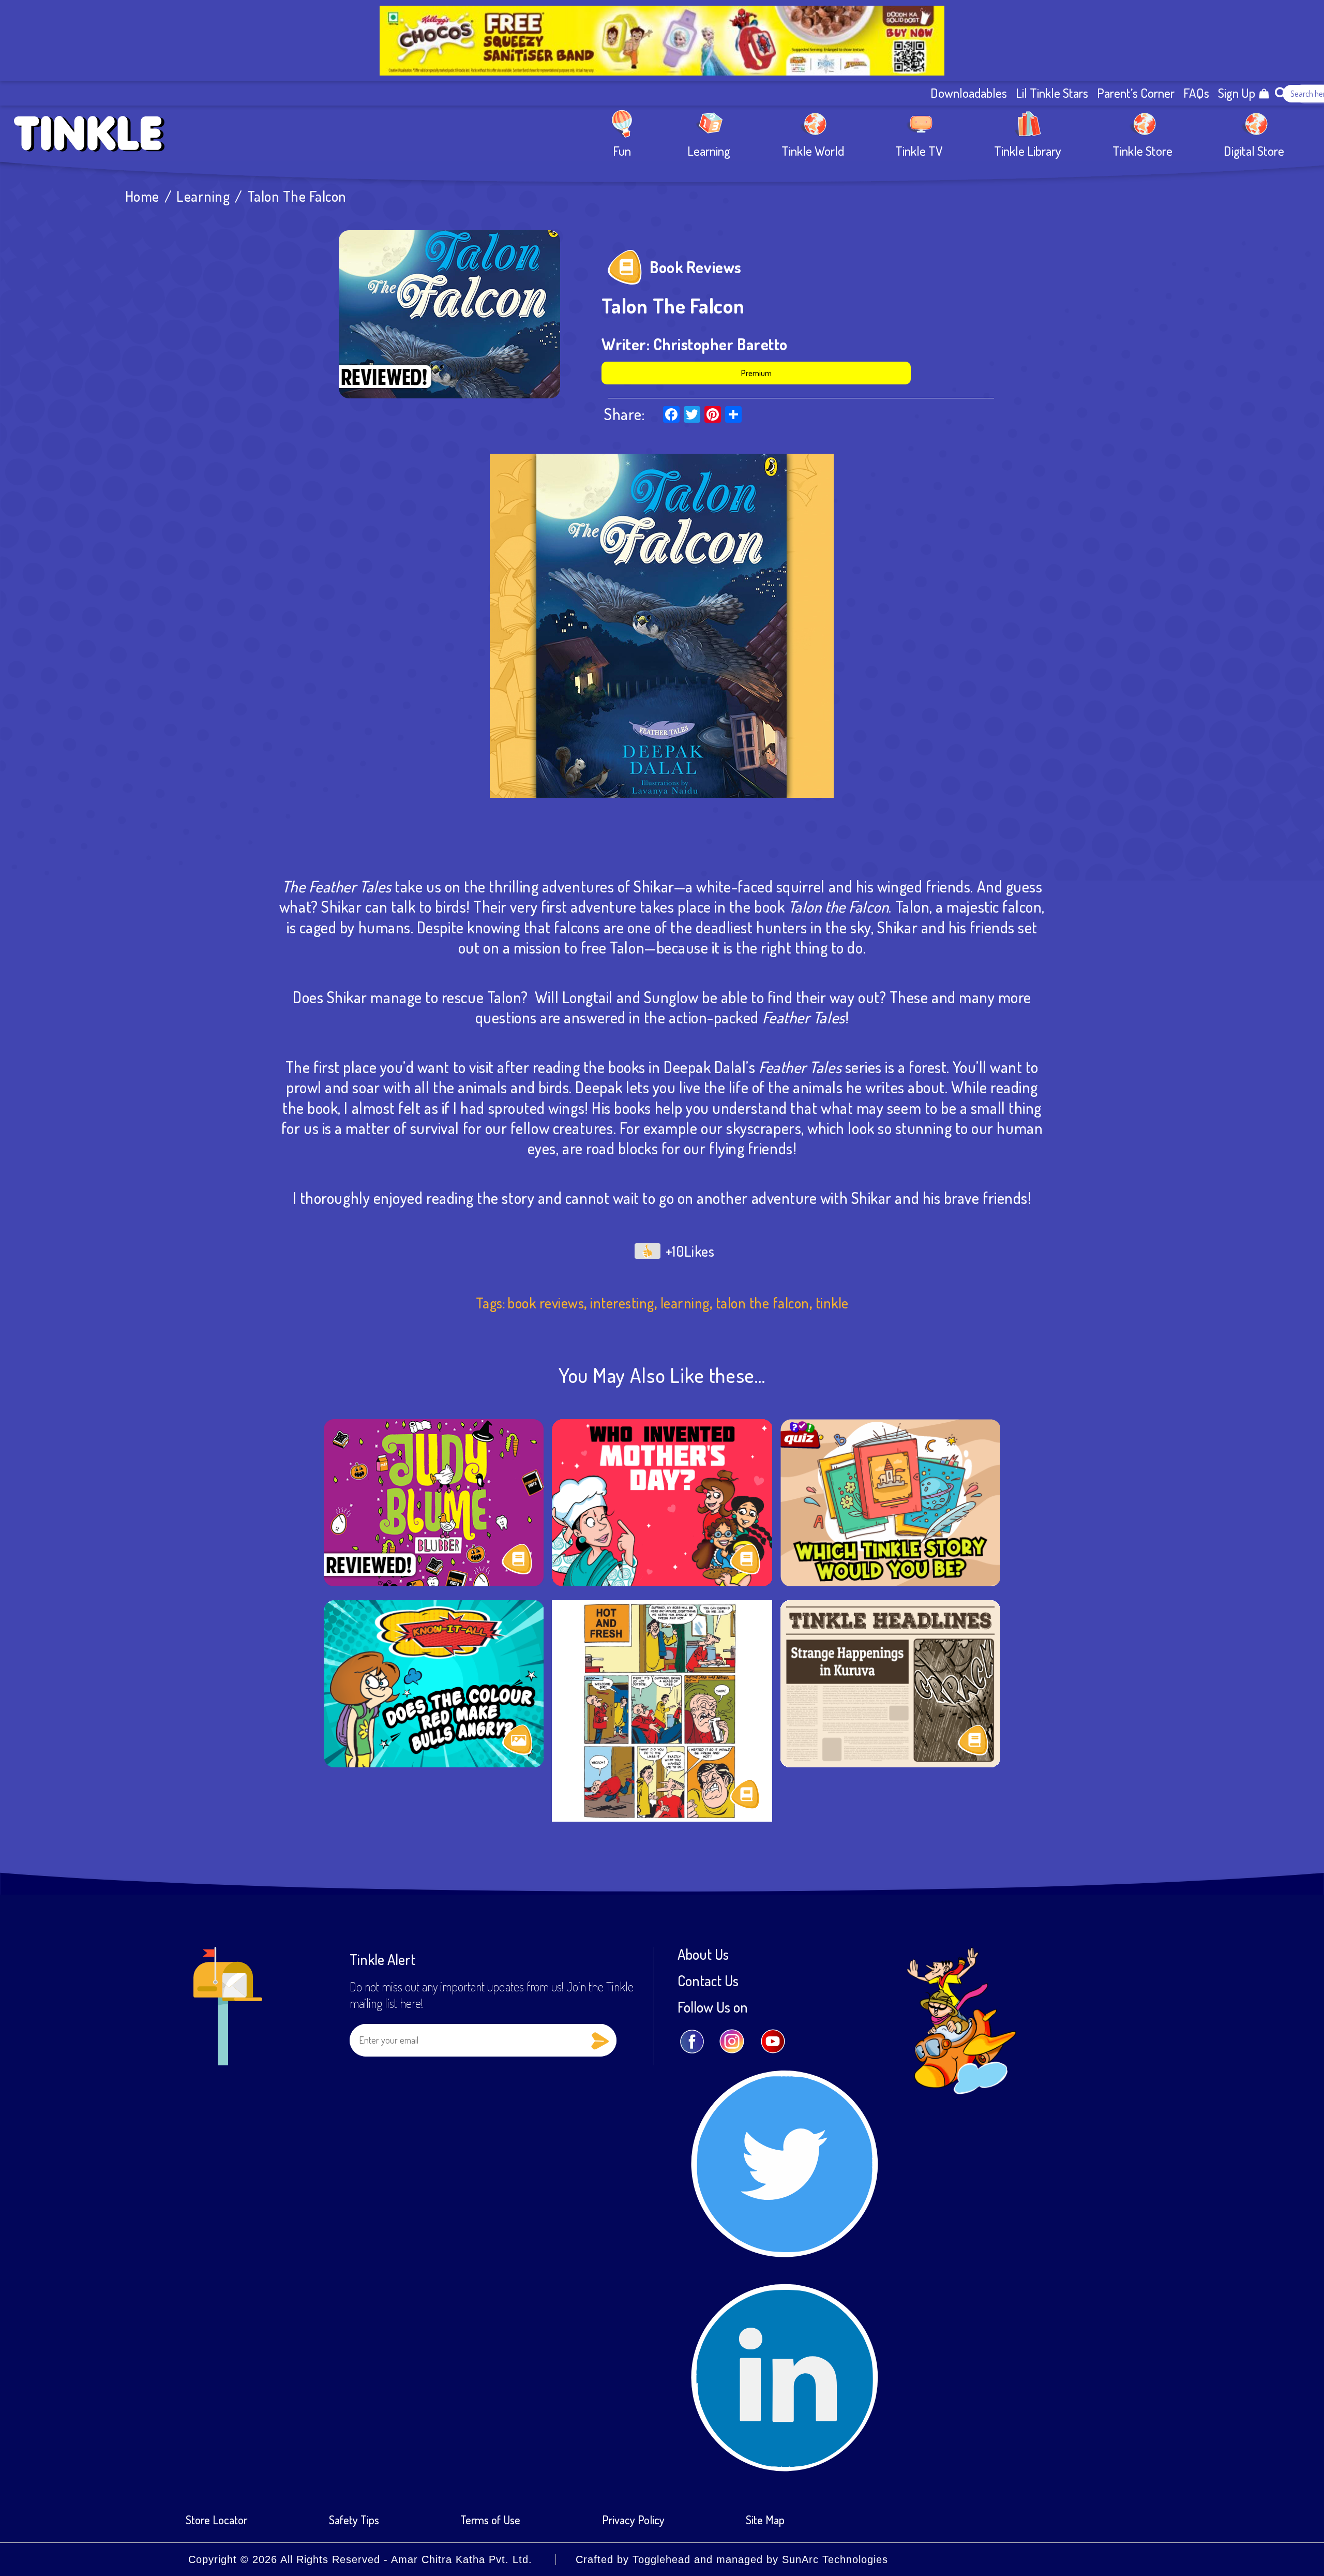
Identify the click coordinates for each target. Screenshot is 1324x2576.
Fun (622, 150)
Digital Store (1254, 150)
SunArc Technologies (835, 2559)
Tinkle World (813, 150)
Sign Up (1237, 93)
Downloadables (969, 93)
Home (142, 196)
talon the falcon (763, 1303)
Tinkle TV (919, 150)
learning (685, 1303)
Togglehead (661, 2559)
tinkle (832, 1303)
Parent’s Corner (1136, 93)
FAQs (1196, 93)
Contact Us (708, 1981)
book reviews (546, 1303)
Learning (709, 150)
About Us (703, 1954)
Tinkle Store (1142, 150)
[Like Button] (648, 1251)
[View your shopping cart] (1264, 94)
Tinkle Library (1028, 150)
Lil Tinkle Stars (1052, 93)
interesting (622, 1303)
